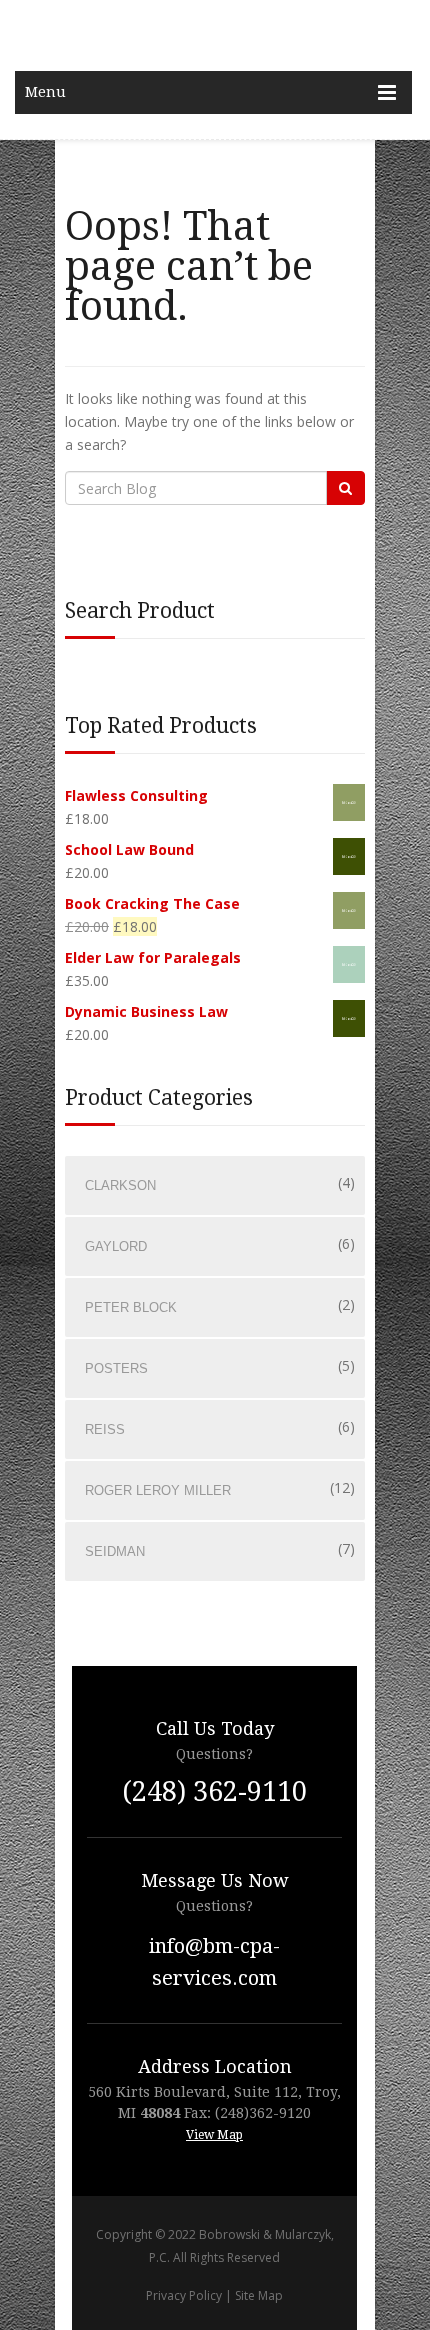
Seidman (115, 1551)
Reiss (105, 1429)
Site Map (259, 2295)
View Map (214, 2135)
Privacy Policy (184, 2295)
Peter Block (131, 1307)
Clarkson (120, 1185)
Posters (116, 1368)
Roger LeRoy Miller (158, 1490)
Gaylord (116, 1246)
